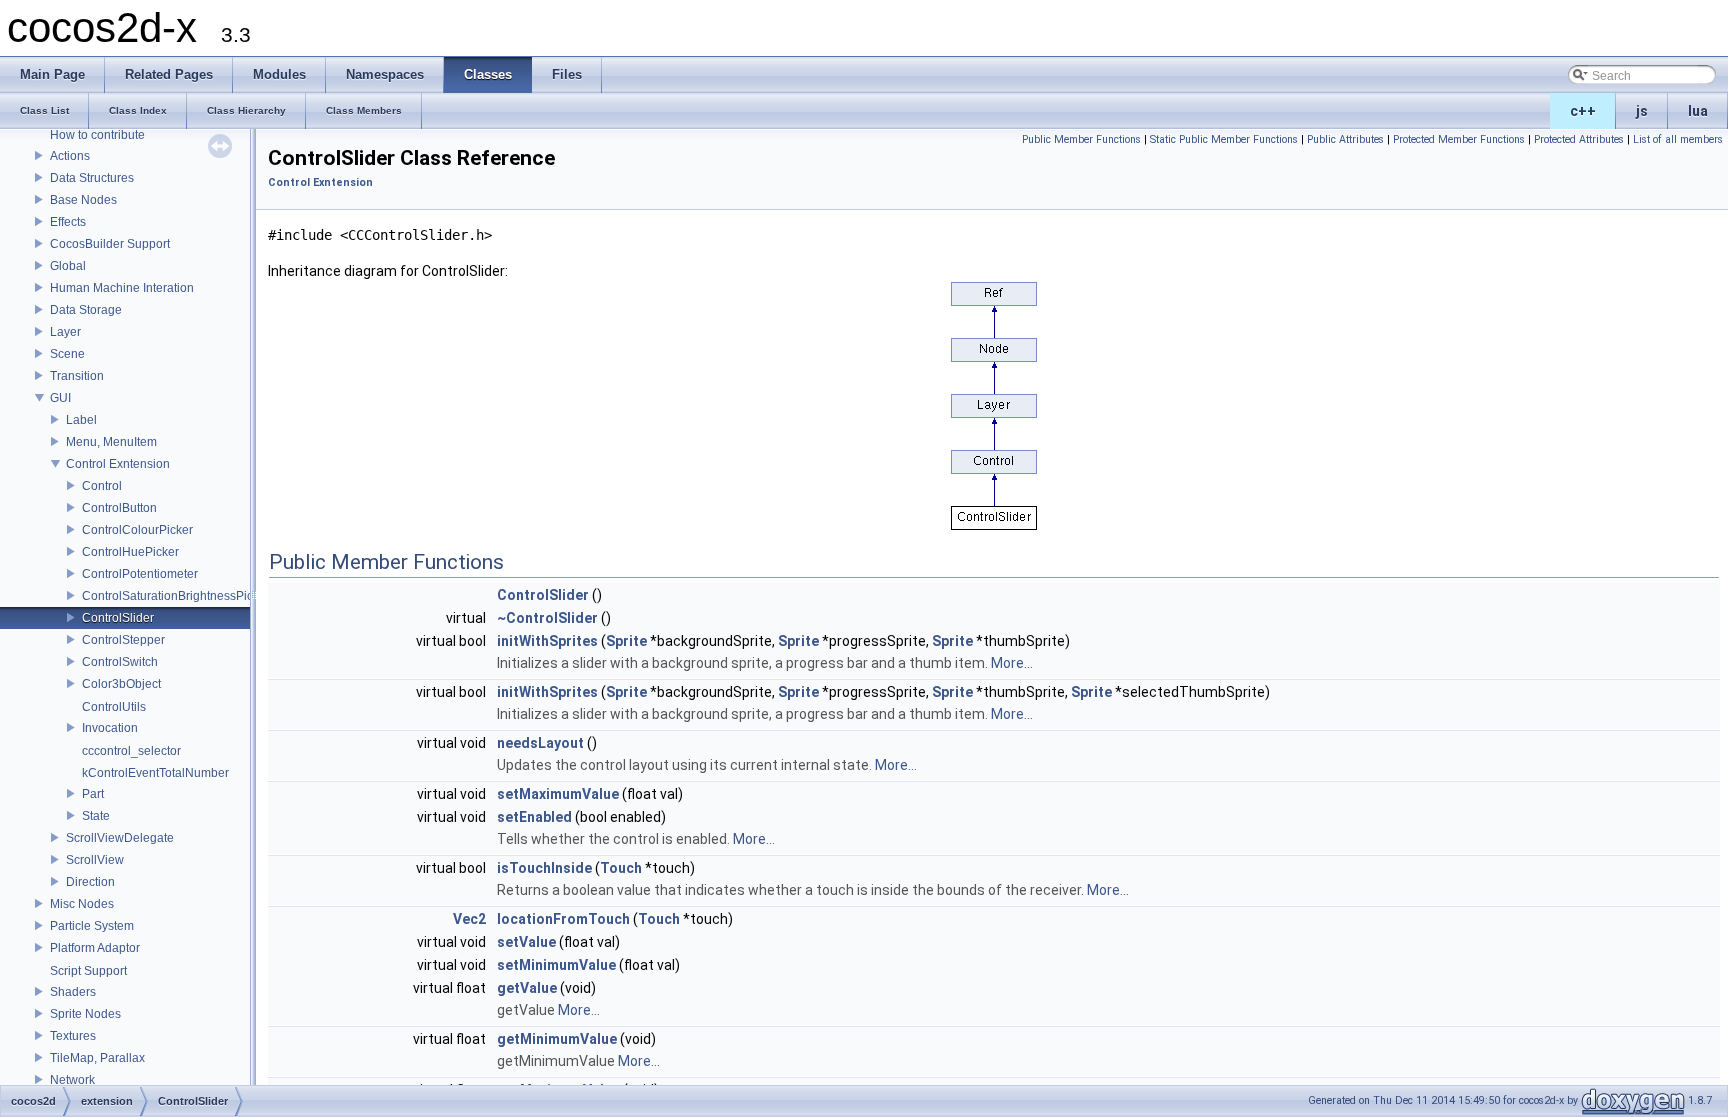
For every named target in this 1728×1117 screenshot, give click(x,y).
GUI (60, 398)
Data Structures (92, 178)
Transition (77, 376)
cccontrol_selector (131, 751)
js (1642, 111)
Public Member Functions (1081, 139)
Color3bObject (121, 684)
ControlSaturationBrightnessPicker (176, 596)
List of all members (1678, 139)
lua (1698, 111)
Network (72, 1080)
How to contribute (97, 135)
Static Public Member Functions (1224, 139)
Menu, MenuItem (111, 442)
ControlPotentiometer (140, 574)
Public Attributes (1345, 139)
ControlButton (119, 508)
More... (1012, 663)
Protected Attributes (1579, 139)
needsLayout (540, 743)
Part (93, 794)
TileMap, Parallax (97, 1058)
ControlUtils (114, 707)
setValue (526, 942)
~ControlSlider (547, 618)
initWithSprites (547, 641)
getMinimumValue (557, 1039)
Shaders (73, 992)
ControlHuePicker (130, 552)
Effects (68, 222)
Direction (90, 882)
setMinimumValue (556, 965)
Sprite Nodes (85, 1014)
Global (68, 266)
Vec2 (469, 919)
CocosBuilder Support (110, 244)
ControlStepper (123, 640)
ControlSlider (118, 618)
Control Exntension (118, 464)
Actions (70, 156)
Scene (67, 354)
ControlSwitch (120, 662)
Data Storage (86, 310)
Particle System (92, 926)
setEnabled (534, 817)
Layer (65, 332)
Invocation (110, 728)
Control (102, 486)
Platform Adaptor (95, 948)
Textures (73, 1036)
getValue (527, 988)
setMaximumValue (558, 794)
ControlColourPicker (137, 530)
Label (81, 420)
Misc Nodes (82, 904)
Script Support (88, 971)
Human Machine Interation (122, 288)
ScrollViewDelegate (120, 838)
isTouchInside (544, 868)
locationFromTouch (563, 919)
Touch (621, 868)
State (96, 816)
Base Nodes (83, 200)
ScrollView (95, 860)
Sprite (626, 641)
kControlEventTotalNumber (155, 773)
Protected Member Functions (1459, 139)
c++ (1583, 111)
